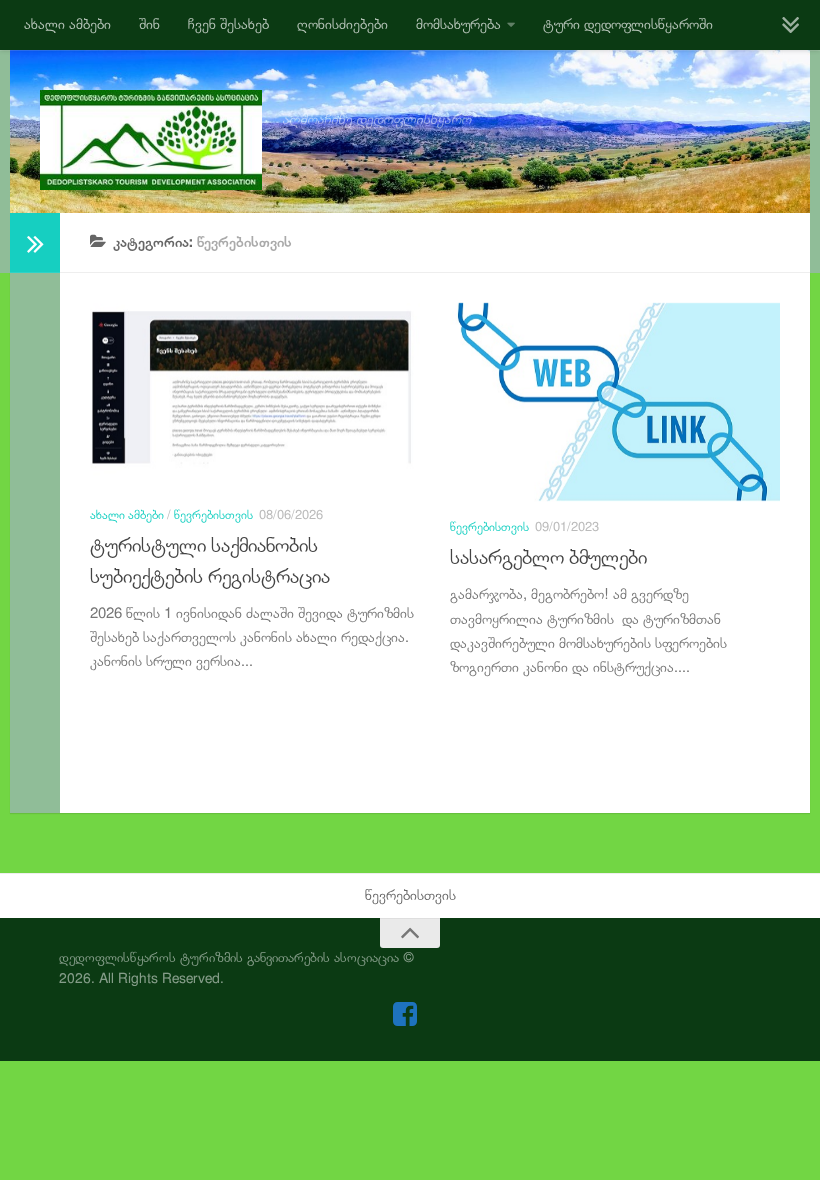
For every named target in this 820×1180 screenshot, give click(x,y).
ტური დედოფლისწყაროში (628, 24)
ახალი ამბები (67, 24)
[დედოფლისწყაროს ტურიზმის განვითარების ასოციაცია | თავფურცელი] (151, 140)
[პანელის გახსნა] (35, 243)
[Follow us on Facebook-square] (405, 1014)
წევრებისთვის (213, 515)
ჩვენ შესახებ (228, 24)
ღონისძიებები (342, 24)
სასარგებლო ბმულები (548, 557)
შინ (149, 24)
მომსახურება (458, 24)
